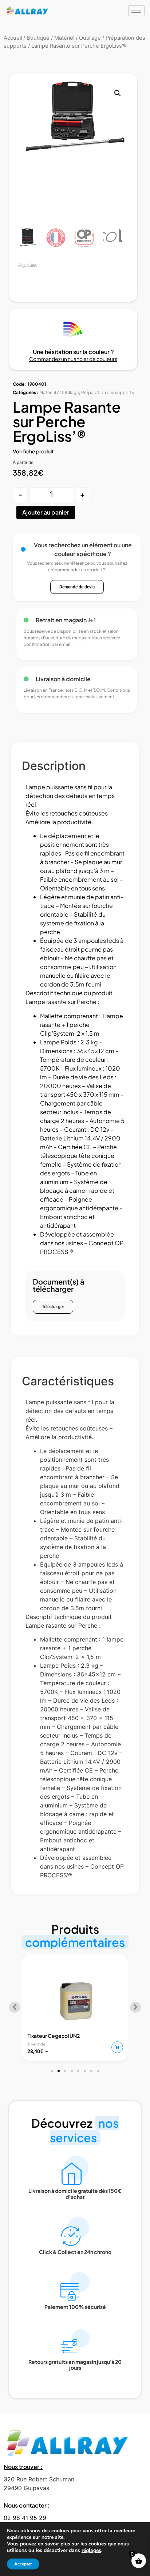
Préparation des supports (108, 392)
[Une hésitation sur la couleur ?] (73, 329)
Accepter (23, 2564)
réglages (91, 2551)
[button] (118, 93)
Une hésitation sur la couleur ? (73, 352)
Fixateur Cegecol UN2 (54, 2036)
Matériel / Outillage (59, 392)
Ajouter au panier (46, 512)
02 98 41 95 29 (25, 2518)
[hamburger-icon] (136, 11)
